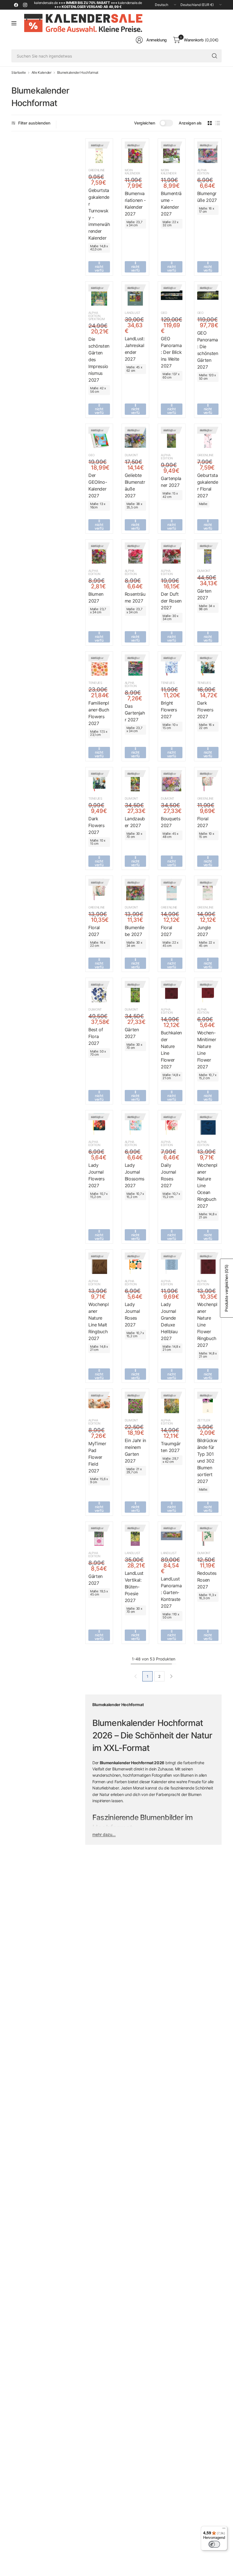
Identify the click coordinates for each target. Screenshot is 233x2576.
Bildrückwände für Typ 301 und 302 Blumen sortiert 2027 (207, 1461)
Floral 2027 (203, 822)
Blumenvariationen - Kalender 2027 (135, 204)
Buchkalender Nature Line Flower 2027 (171, 1050)
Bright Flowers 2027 (169, 710)
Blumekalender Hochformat (78, 73)
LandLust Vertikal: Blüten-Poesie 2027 (134, 1587)
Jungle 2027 (204, 931)
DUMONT (131, 455)
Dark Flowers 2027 (205, 710)
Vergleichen (144, 123)
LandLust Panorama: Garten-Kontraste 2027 (171, 1592)
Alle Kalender (41, 73)
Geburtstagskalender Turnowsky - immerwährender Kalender (99, 214)
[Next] (171, 1676)
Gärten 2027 (204, 594)
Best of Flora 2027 (96, 1036)
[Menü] (224, 2529)
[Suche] (215, 56)
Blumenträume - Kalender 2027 (171, 204)
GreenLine (97, 170)
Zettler (204, 1420)
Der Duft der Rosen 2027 (171, 601)
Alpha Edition (203, 172)
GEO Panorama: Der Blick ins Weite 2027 (171, 352)
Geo (164, 313)
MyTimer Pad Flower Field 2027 (97, 1457)
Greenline (205, 455)
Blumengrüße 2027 (207, 197)
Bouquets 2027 (170, 822)
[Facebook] (16, 5)
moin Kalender (132, 172)
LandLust (133, 313)
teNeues (95, 683)
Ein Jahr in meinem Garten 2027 (135, 1451)
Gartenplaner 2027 (171, 482)
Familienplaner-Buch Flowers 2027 (99, 713)
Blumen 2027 (96, 597)
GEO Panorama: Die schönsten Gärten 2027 (208, 350)
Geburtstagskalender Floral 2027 (208, 485)
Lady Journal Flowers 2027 (96, 1175)
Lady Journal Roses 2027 (132, 1315)
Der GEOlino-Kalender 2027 (98, 485)
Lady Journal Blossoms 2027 (135, 1175)
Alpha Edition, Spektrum (96, 316)
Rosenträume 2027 (135, 597)
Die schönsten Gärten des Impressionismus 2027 (99, 360)
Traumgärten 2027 (171, 1447)
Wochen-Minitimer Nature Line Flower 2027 (207, 1050)
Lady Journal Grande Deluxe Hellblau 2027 (169, 1321)
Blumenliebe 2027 (135, 931)
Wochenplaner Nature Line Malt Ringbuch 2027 (98, 1321)
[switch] (214, 2544)
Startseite (19, 73)
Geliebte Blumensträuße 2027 (135, 485)
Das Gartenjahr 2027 (135, 713)
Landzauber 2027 (135, 822)
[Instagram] (25, 5)
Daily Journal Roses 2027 (168, 1175)
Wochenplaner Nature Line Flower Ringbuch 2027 (207, 1325)
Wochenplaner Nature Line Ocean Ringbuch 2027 (207, 1185)
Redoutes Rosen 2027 (207, 1580)
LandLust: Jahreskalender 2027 (135, 349)
